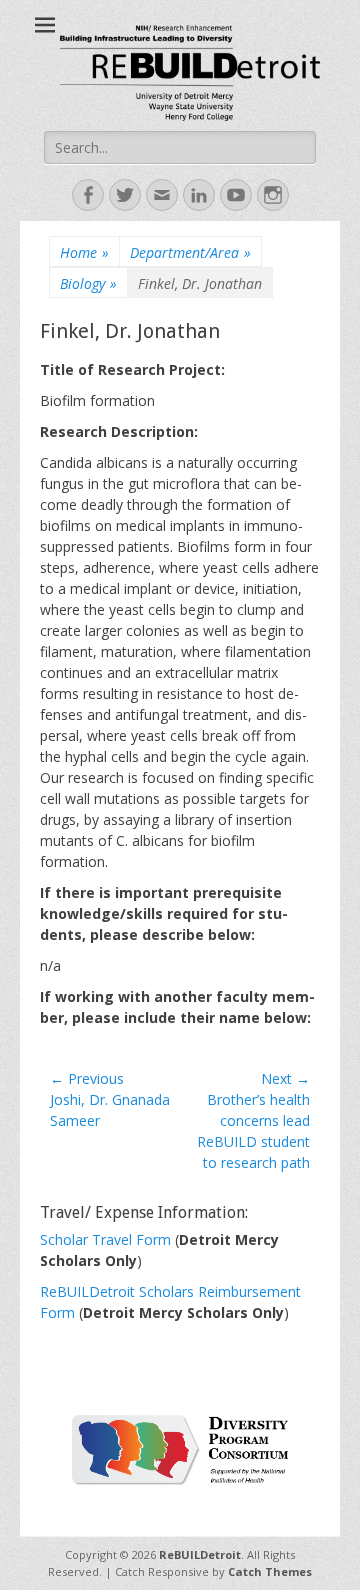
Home (84, 252)
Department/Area (190, 252)
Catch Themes (270, 1571)
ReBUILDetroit (200, 1554)
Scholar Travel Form (107, 1239)
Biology (88, 283)
